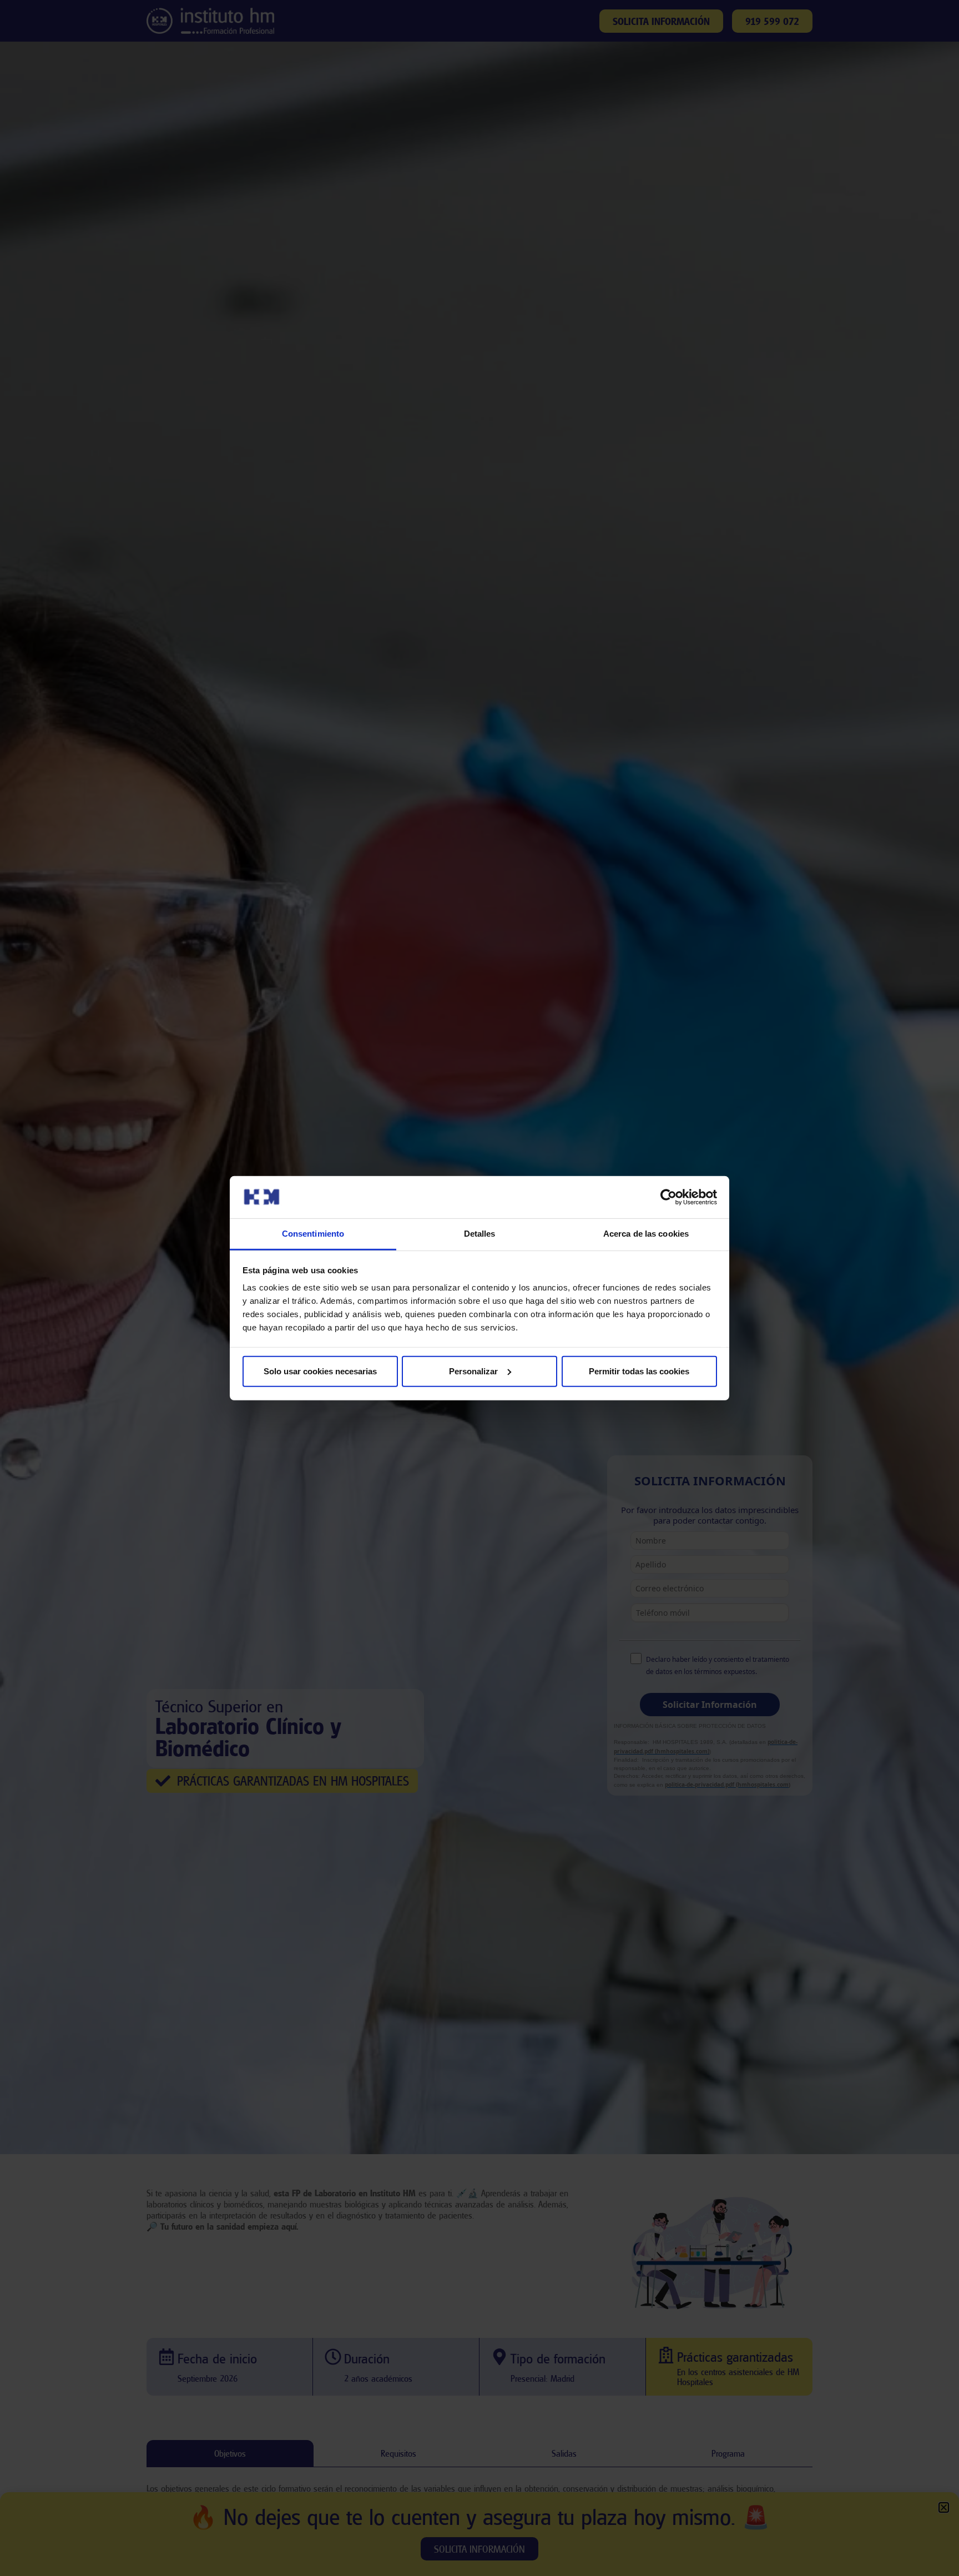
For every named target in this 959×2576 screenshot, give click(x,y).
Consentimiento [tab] (313, 1234)
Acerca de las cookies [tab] (646, 1234)
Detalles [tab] (480, 1234)
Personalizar (473, 1371)
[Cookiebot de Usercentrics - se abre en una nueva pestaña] (668, 1197)
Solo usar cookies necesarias (320, 1371)
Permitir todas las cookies (639, 1371)
